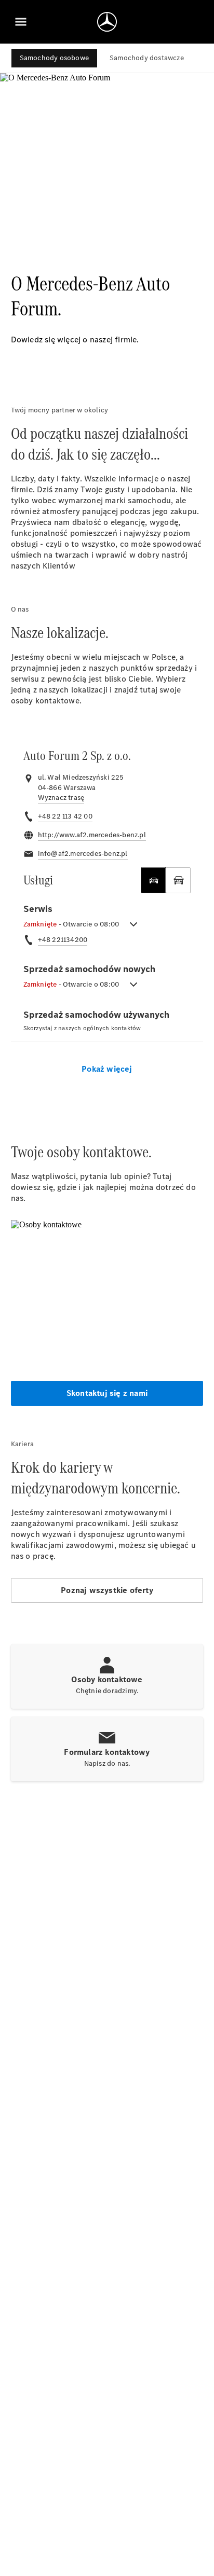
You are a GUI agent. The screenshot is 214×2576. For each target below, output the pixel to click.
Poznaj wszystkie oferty (107, 1590)
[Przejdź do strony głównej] (107, 22)
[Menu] (21, 22)
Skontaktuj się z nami (107, 1393)
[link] (61, 798)
